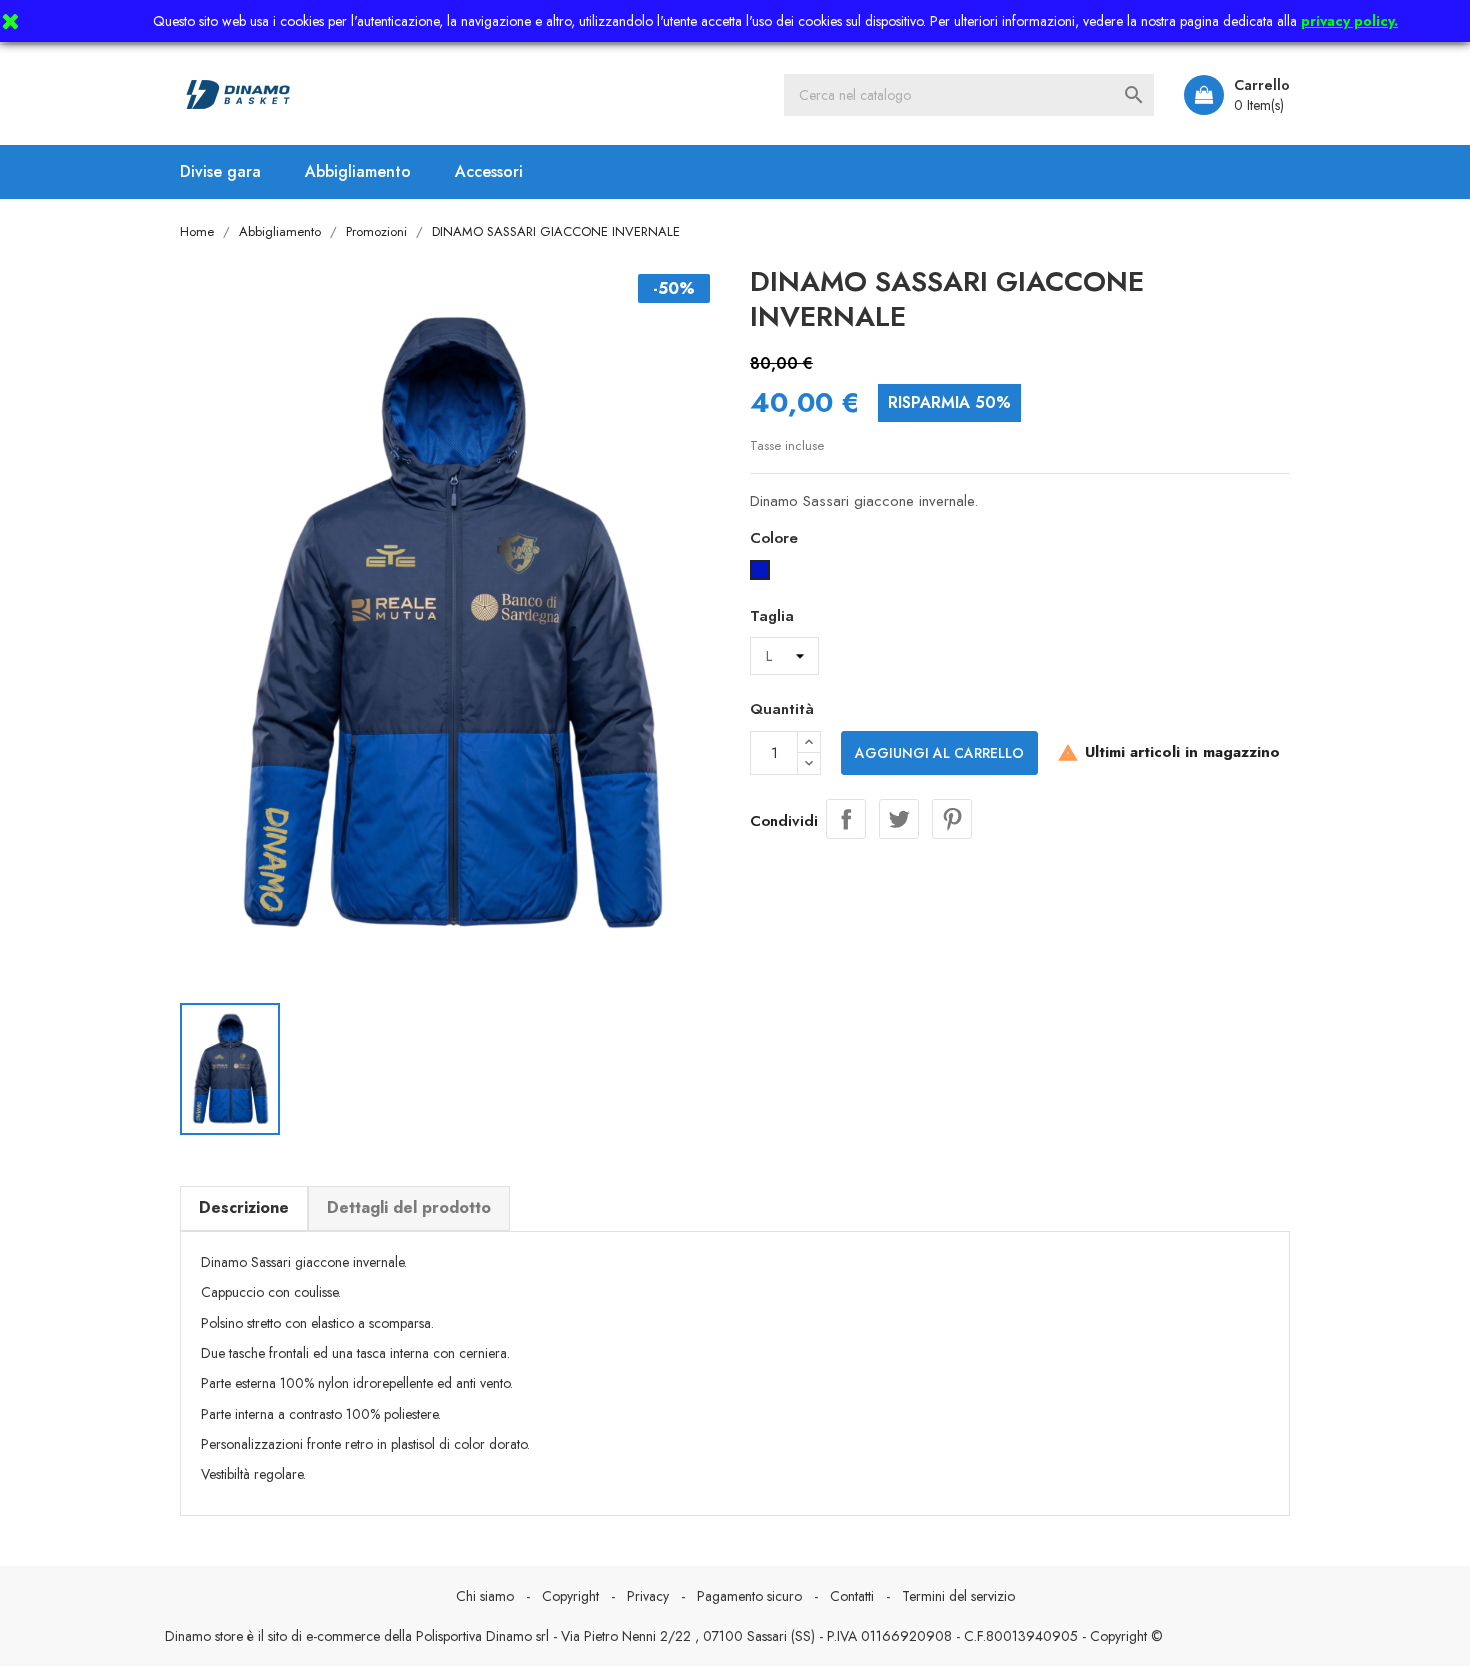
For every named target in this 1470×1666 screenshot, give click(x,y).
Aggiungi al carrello (939, 753)
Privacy (648, 1596)
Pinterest (952, 819)
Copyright (570, 1596)
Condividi (846, 819)
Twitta (899, 819)
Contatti (852, 1596)
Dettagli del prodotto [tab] (409, 1207)
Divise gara (220, 171)
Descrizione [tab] (244, 1207)
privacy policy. (1349, 21)
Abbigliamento (358, 171)
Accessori (489, 171)
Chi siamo (485, 1596)
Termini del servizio (958, 1596)
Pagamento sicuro (749, 1596)
